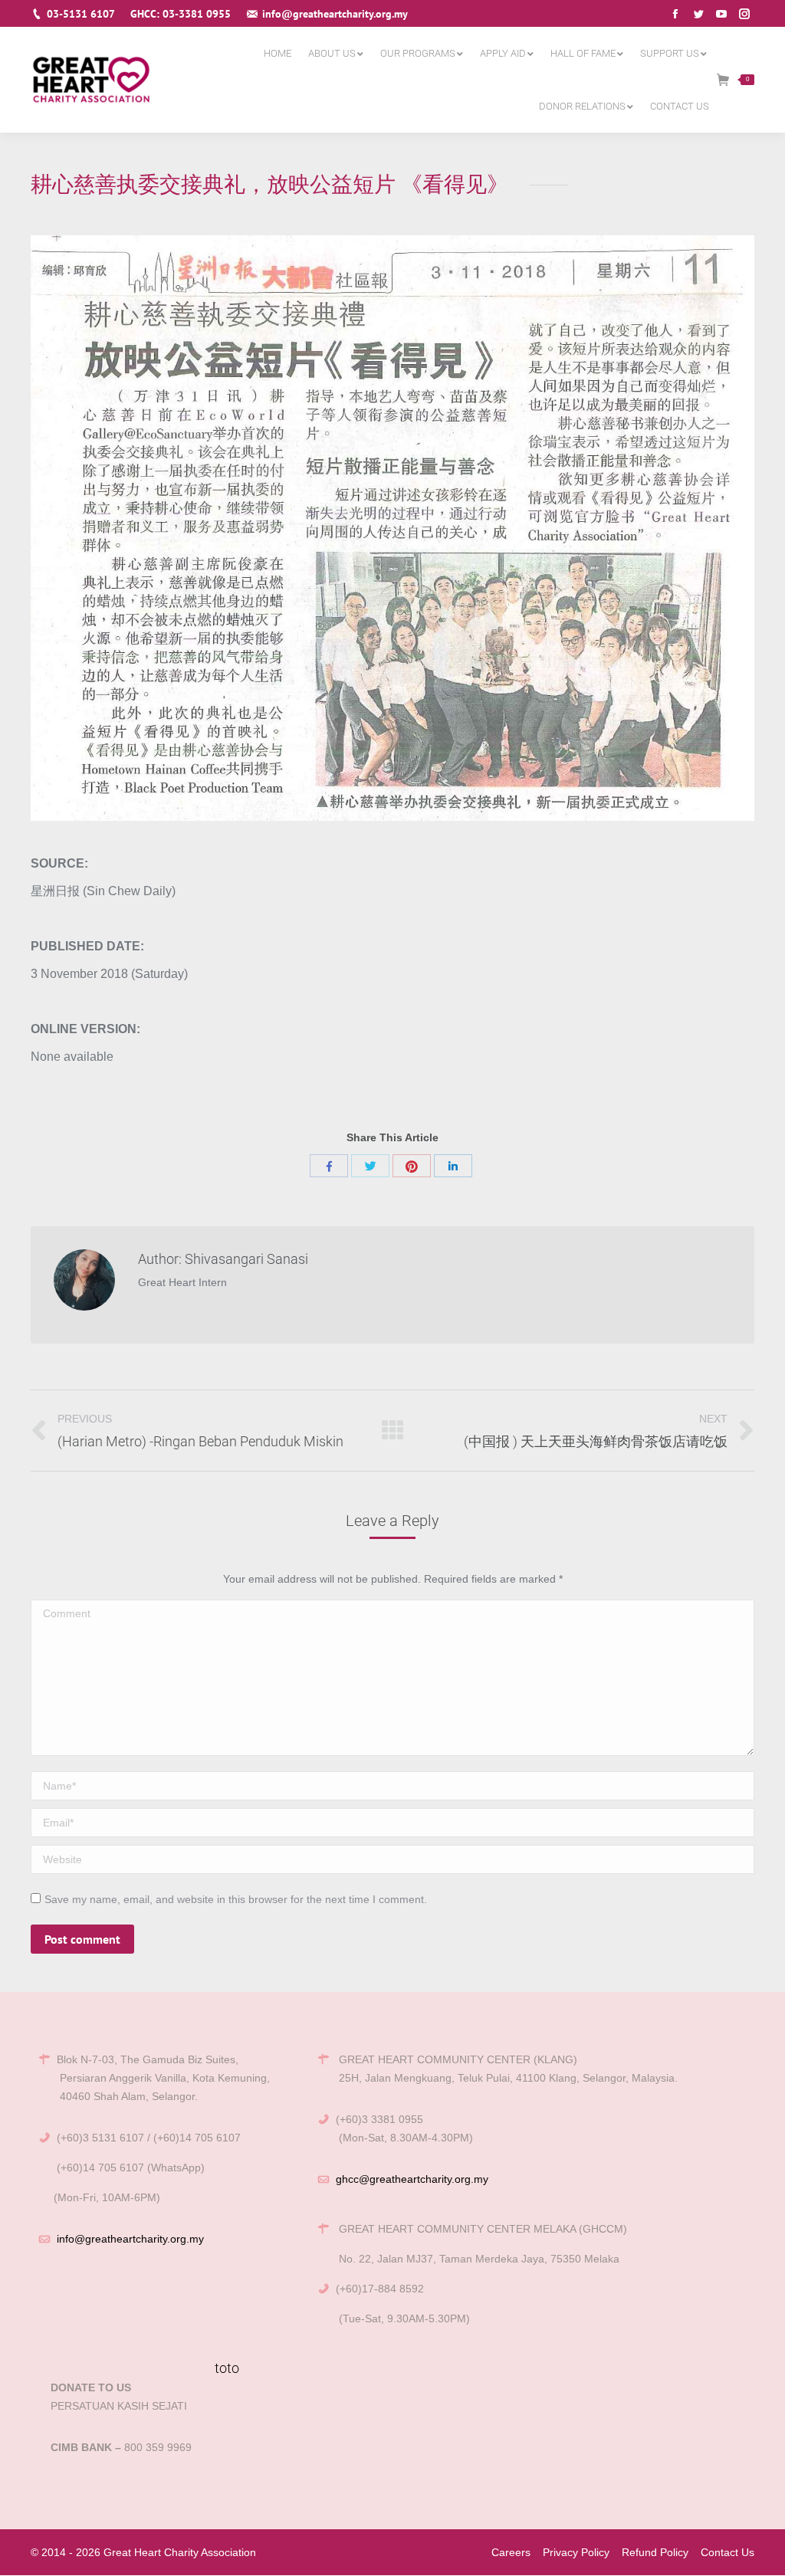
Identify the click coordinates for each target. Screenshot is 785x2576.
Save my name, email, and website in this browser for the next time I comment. (236, 1899)
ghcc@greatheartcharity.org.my (412, 2179)
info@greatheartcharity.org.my (130, 2239)
